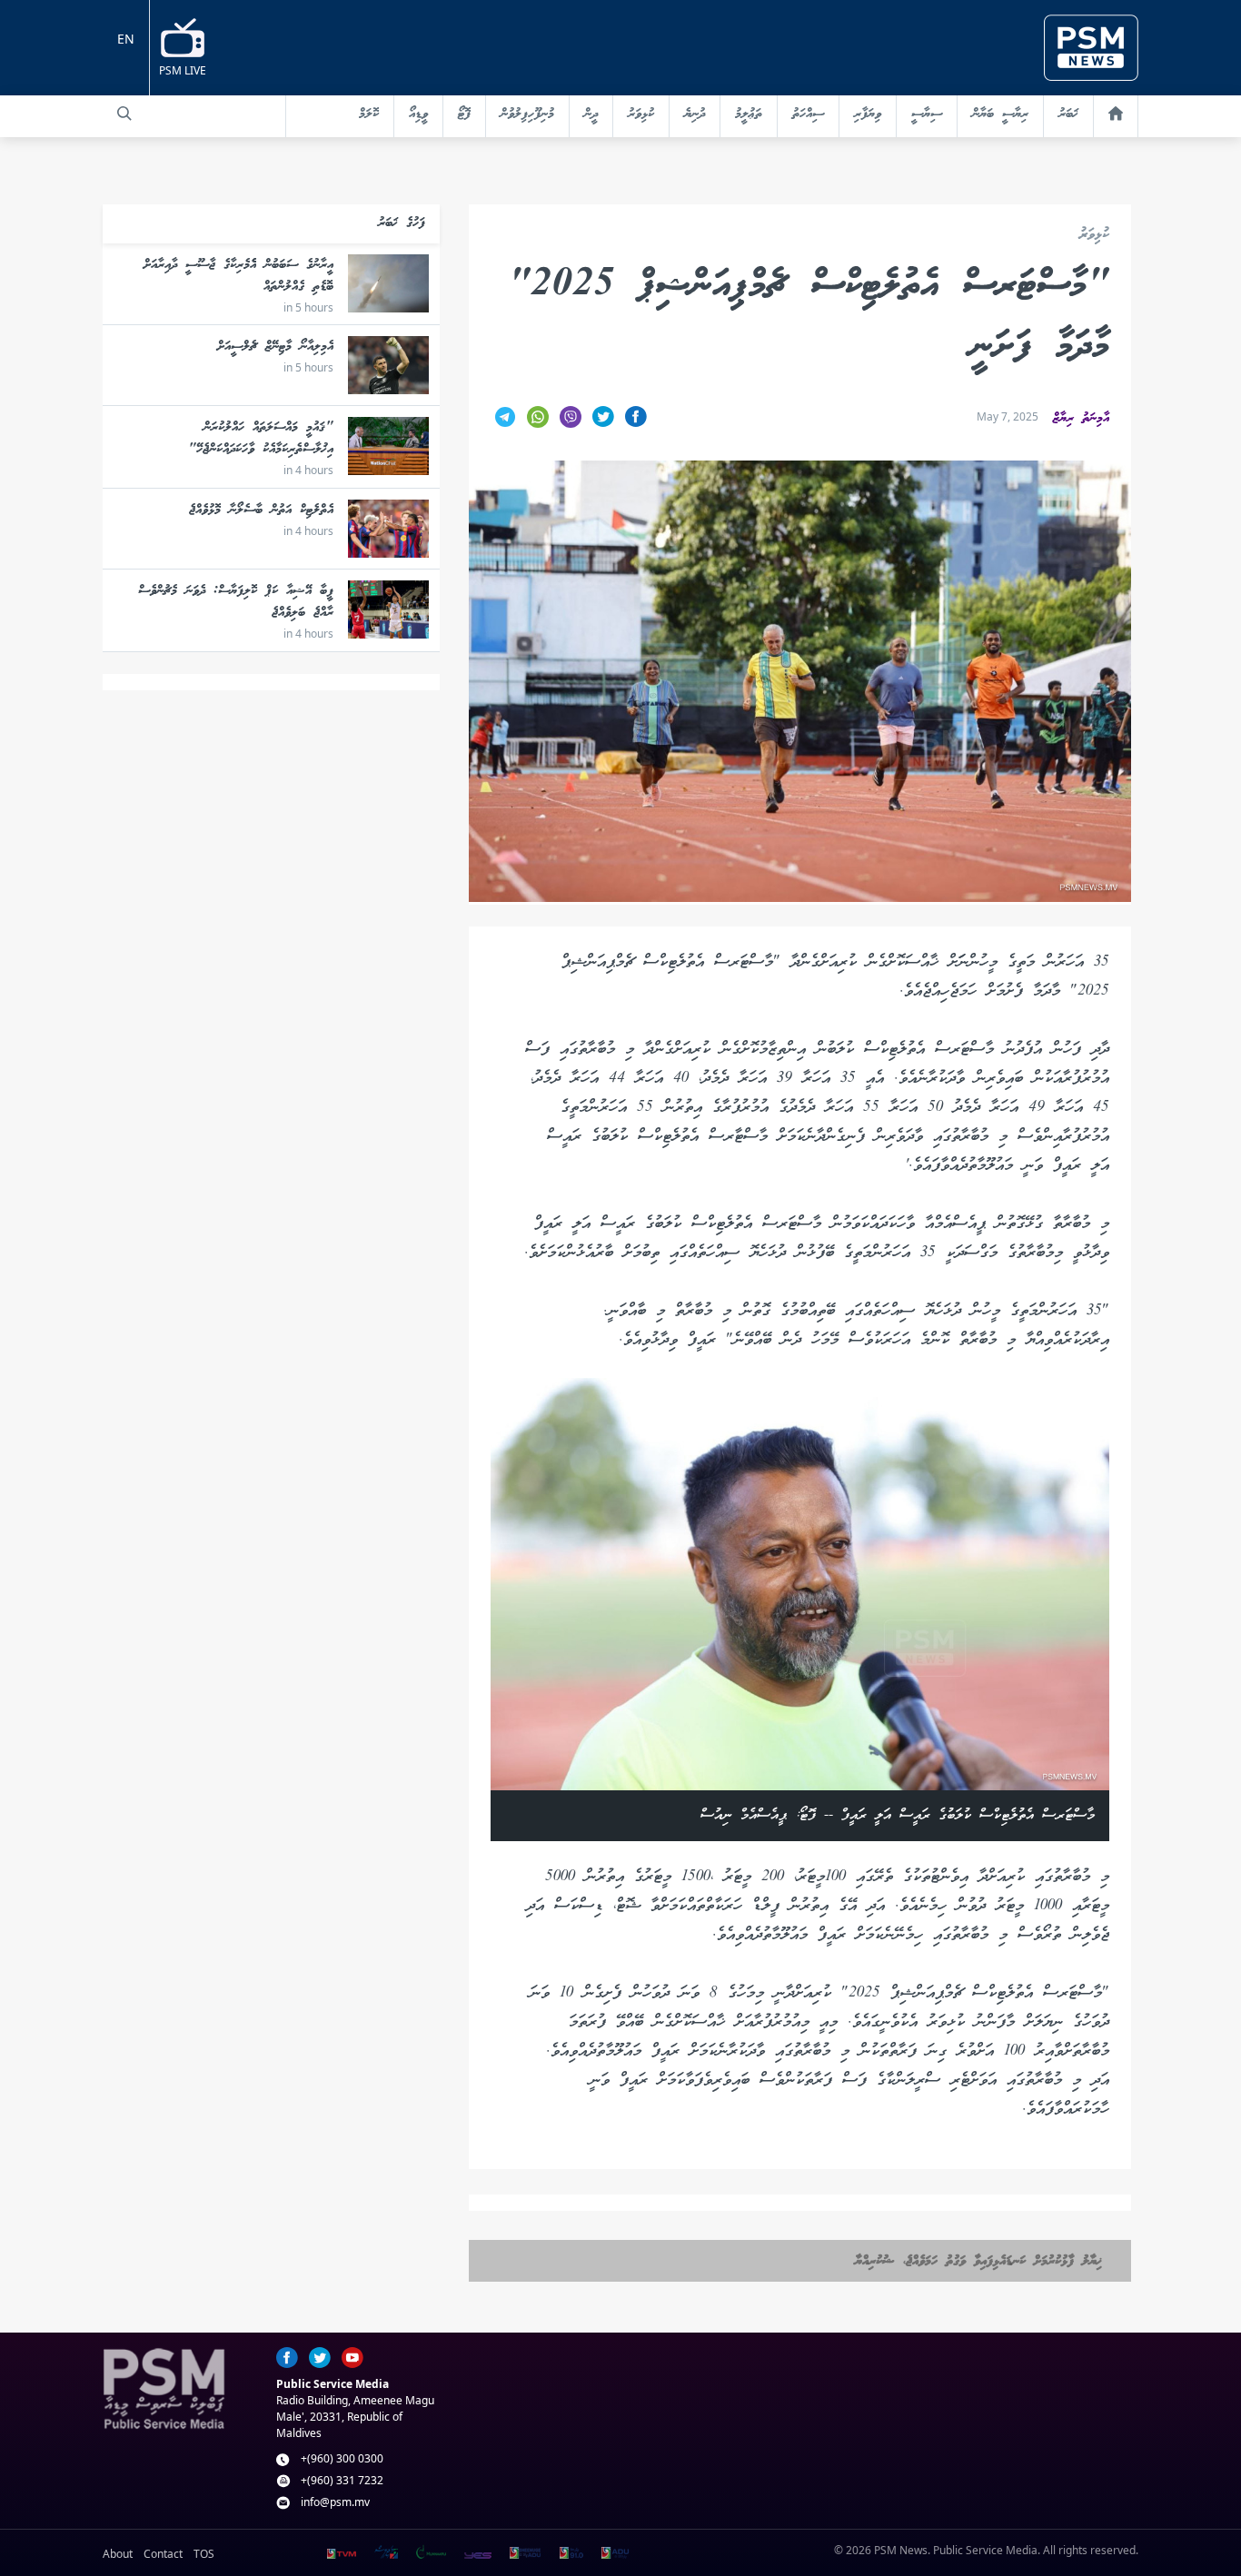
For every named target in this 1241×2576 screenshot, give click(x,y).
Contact (163, 2554)
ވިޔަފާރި (868, 114)
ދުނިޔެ (695, 114)
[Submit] (124, 114)
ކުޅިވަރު (641, 114)
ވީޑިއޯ (418, 114)
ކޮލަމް (369, 114)
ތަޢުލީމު (749, 114)
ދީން (591, 114)
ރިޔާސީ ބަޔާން (1000, 114)
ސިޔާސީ (927, 114)
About (118, 2554)
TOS (204, 2554)
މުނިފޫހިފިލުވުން (527, 114)
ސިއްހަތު (808, 114)
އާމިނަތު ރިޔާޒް (1081, 419)
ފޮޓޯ (464, 114)
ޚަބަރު (1068, 114)
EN (126, 39)
